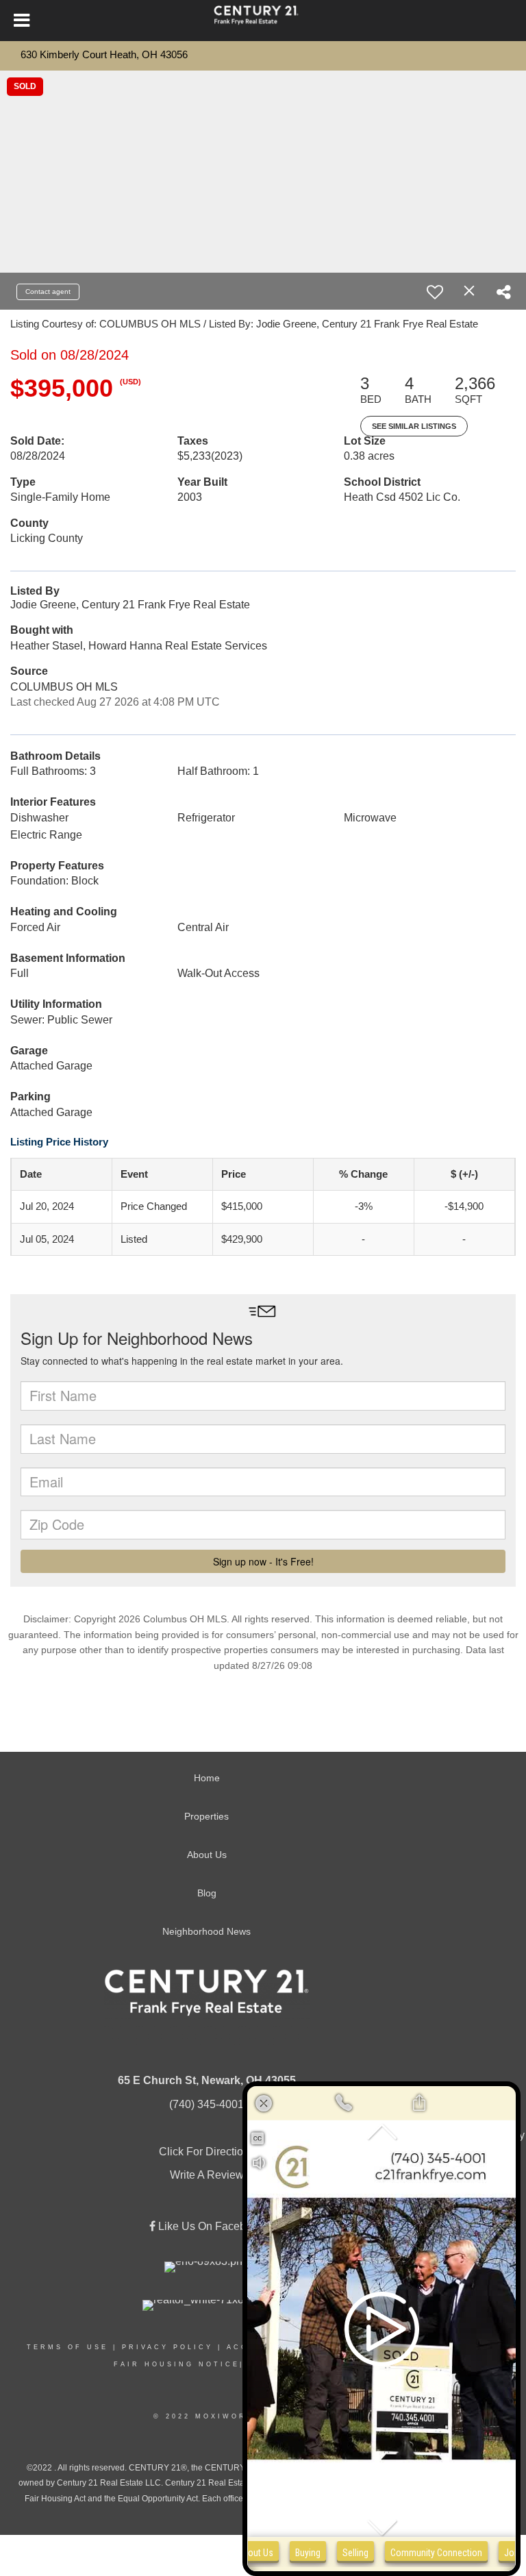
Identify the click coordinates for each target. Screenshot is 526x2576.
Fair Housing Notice (177, 2364)
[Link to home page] (263, 21)
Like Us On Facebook (210, 2226)
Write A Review (207, 2175)
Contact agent (48, 292)
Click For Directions (207, 2152)
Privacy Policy (167, 2347)
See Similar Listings (414, 426)
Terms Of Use (67, 2347)
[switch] (435, 292)
